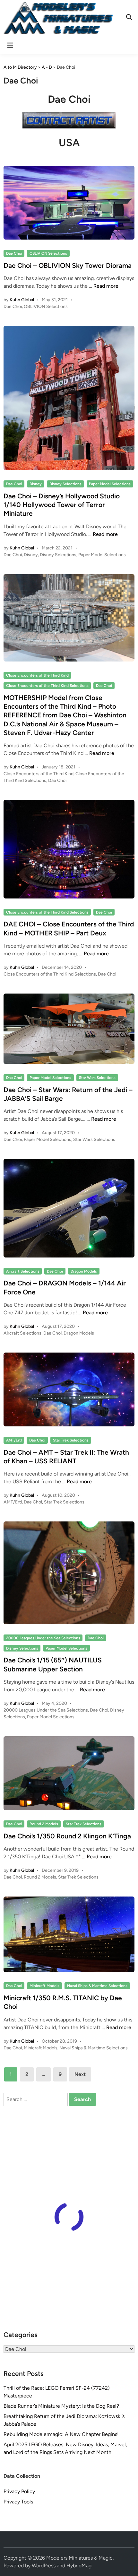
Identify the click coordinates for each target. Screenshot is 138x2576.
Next (80, 2074)
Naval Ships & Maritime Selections (97, 1986)
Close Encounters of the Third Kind (37, 675)
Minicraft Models (44, 1986)
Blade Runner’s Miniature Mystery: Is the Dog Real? (61, 2406)
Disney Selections (65, 484)
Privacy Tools (18, 2502)
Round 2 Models (44, 1824)
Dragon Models (84, 1271)
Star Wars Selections (97, 1078)
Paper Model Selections (110, 484)
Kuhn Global (22, 300)
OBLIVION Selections (48, 253)
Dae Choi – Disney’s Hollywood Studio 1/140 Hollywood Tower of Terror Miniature (62, 505)
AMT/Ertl (14, 1440)
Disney (36, 484)
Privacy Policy (19, 2491)
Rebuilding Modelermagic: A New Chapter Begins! (61, 2434)
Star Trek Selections (71, 1440)
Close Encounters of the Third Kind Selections (47, 686)
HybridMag (79, 2566)
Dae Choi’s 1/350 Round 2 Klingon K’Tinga (67, 1836)
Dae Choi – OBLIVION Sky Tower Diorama (68, 265)
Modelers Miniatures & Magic (79, 2558)
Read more (106, 286)
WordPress (44, 2566)
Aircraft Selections (23, 1271)
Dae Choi (14, 253)
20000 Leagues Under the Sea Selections (43, 1638)
